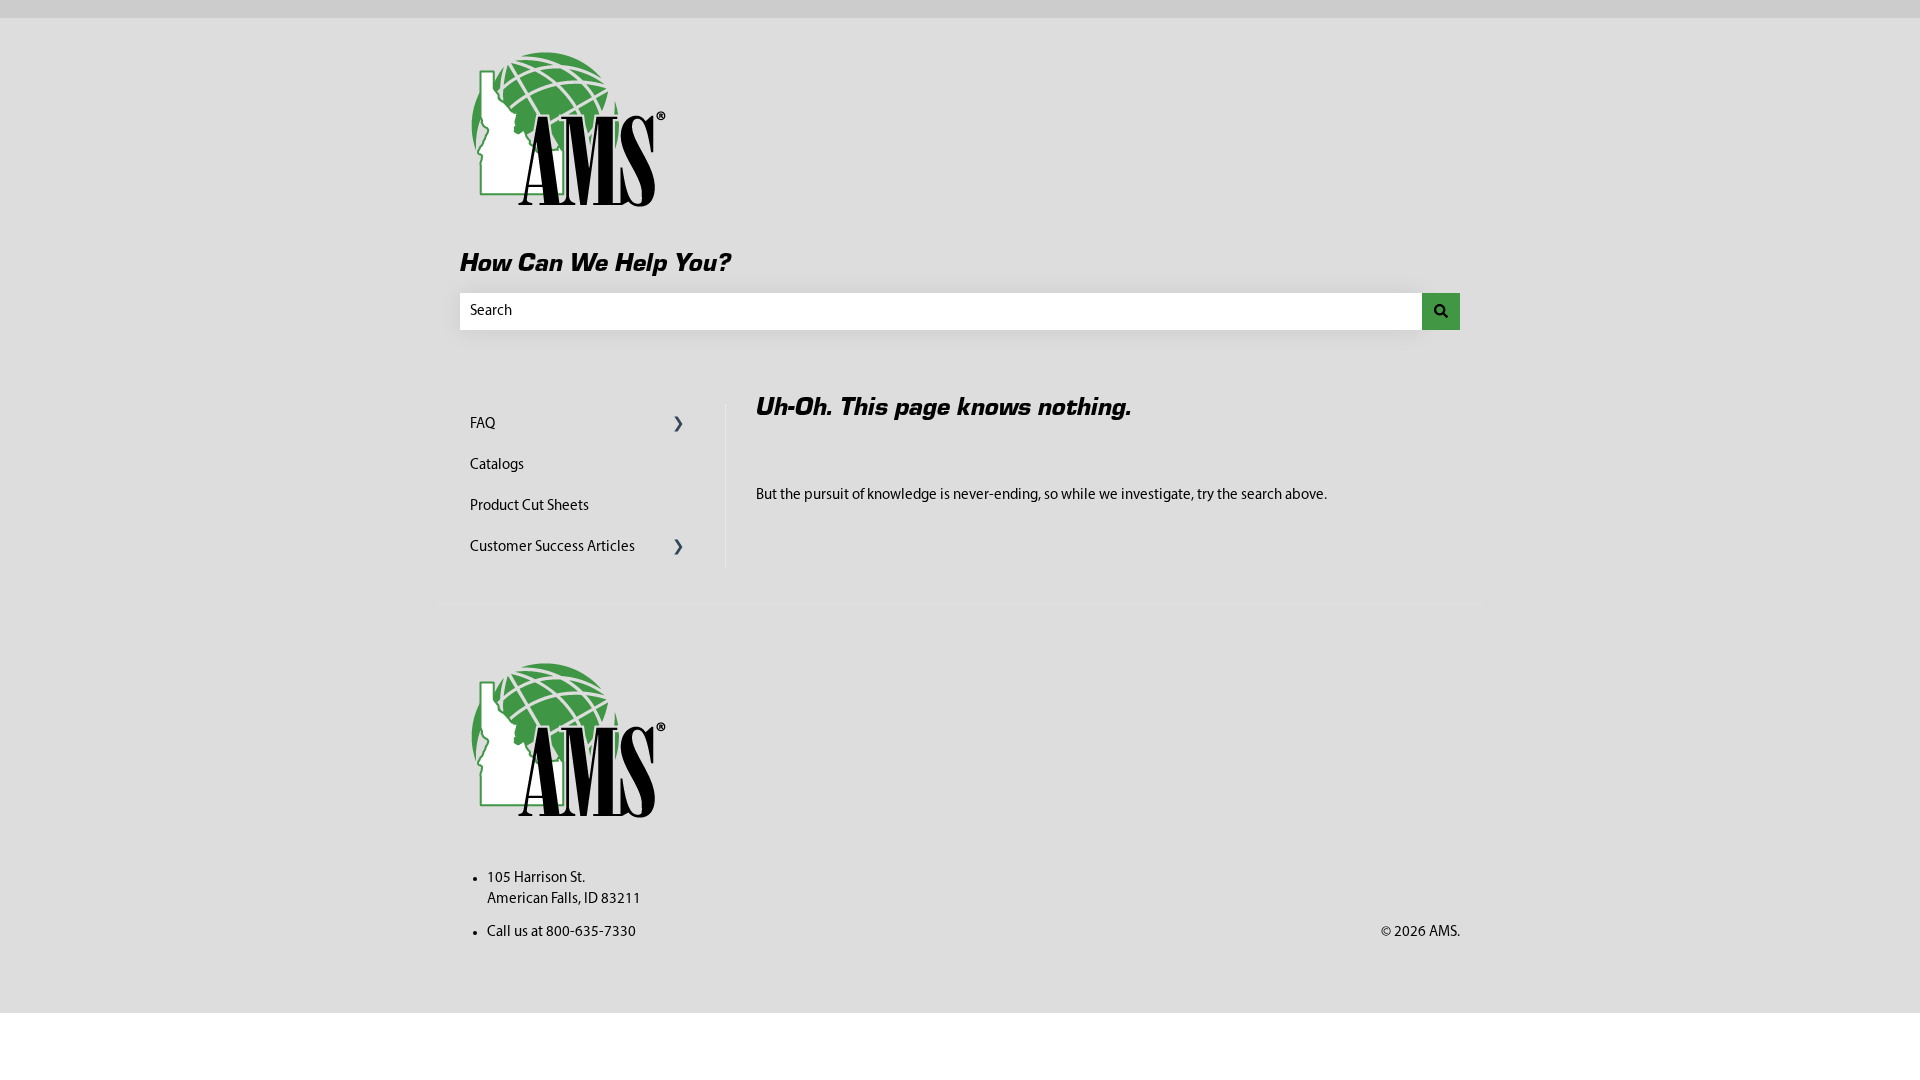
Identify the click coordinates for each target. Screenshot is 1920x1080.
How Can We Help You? (595, 267)
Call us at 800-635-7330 (561, 932)
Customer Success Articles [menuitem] (552, 547)
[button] (679, 426)
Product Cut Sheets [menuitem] (529, 506)
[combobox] (941, 311)
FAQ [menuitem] (482, 424)
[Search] (1441, 311)
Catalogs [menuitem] (497, 465)
